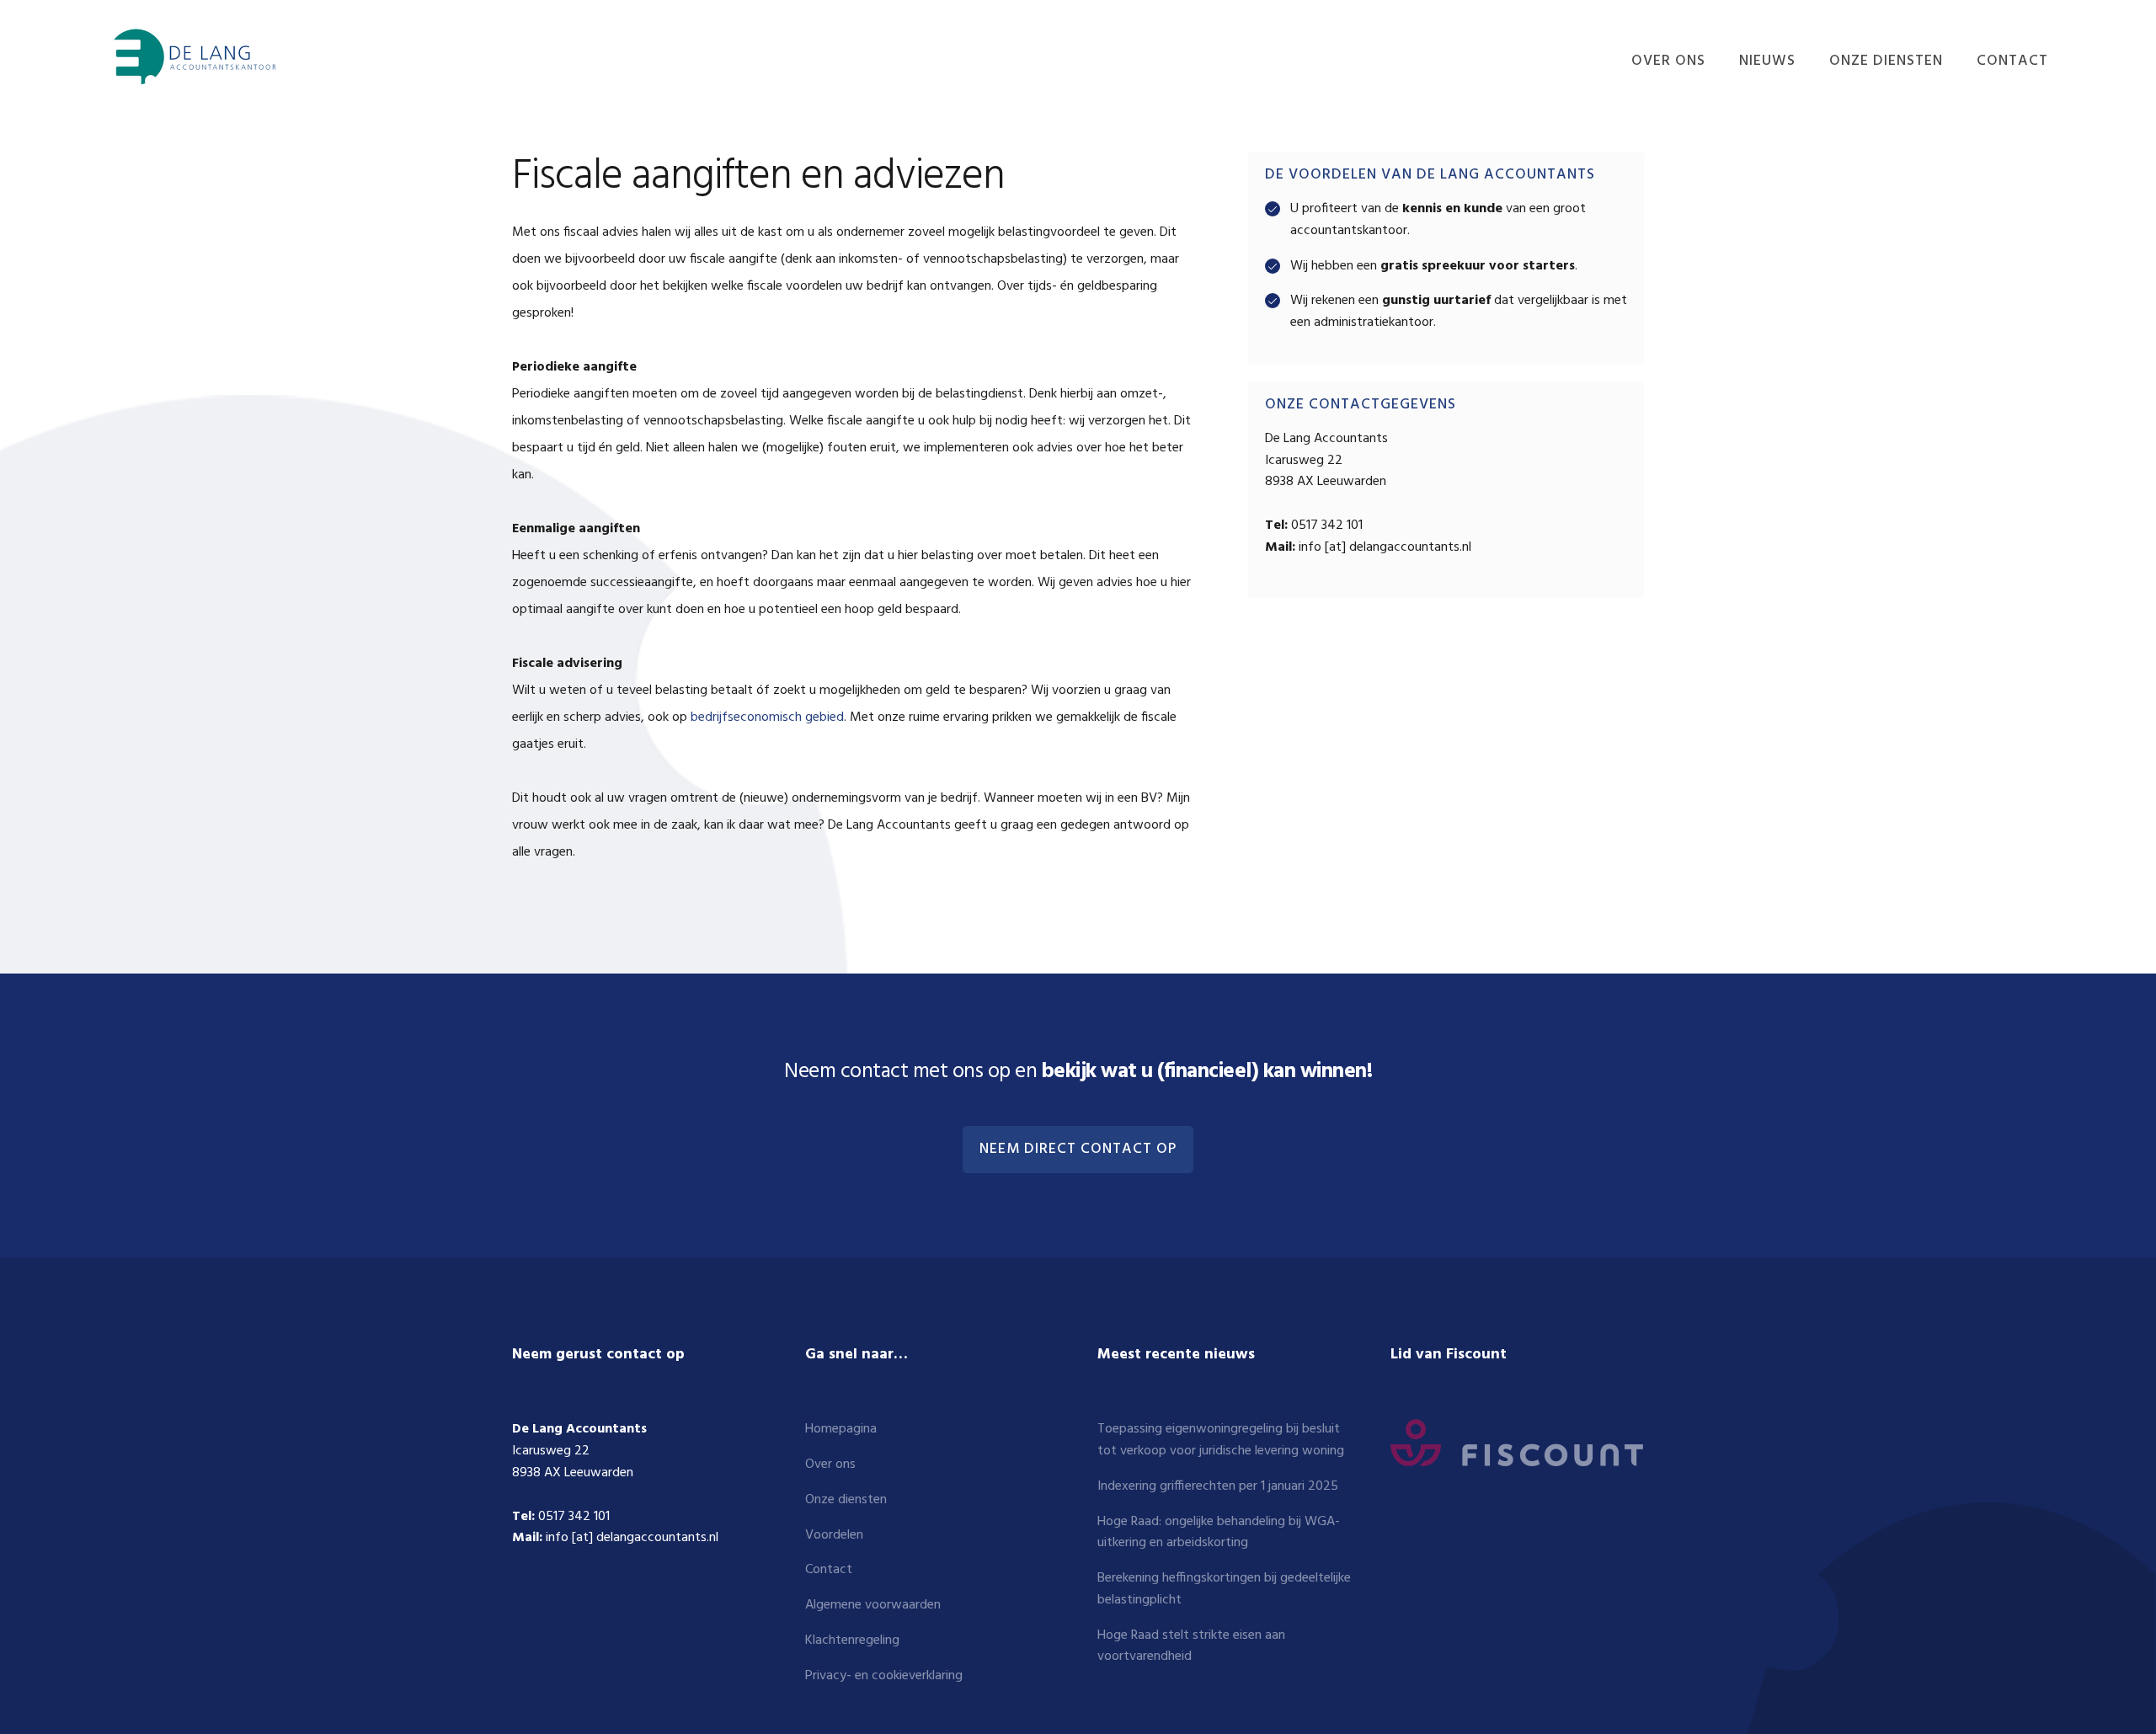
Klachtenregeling (852, 1641)
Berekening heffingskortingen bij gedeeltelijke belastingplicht (1224, 1589)
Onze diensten (846, 1500)
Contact (829, 1570)
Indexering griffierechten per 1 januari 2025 (1218, 1486)
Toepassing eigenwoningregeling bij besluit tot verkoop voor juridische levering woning (1221, 1440)
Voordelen (834, 1535)
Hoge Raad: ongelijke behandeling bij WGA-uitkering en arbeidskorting (1219, 1533)
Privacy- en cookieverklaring (884, 1676)
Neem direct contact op (1078, 1150)
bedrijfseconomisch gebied (767, 718)
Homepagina (841, 1429)
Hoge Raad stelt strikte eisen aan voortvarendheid (1191, 1646)
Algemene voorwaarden (873, 1605)
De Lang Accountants (192, 57)
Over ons (830, 1465)
